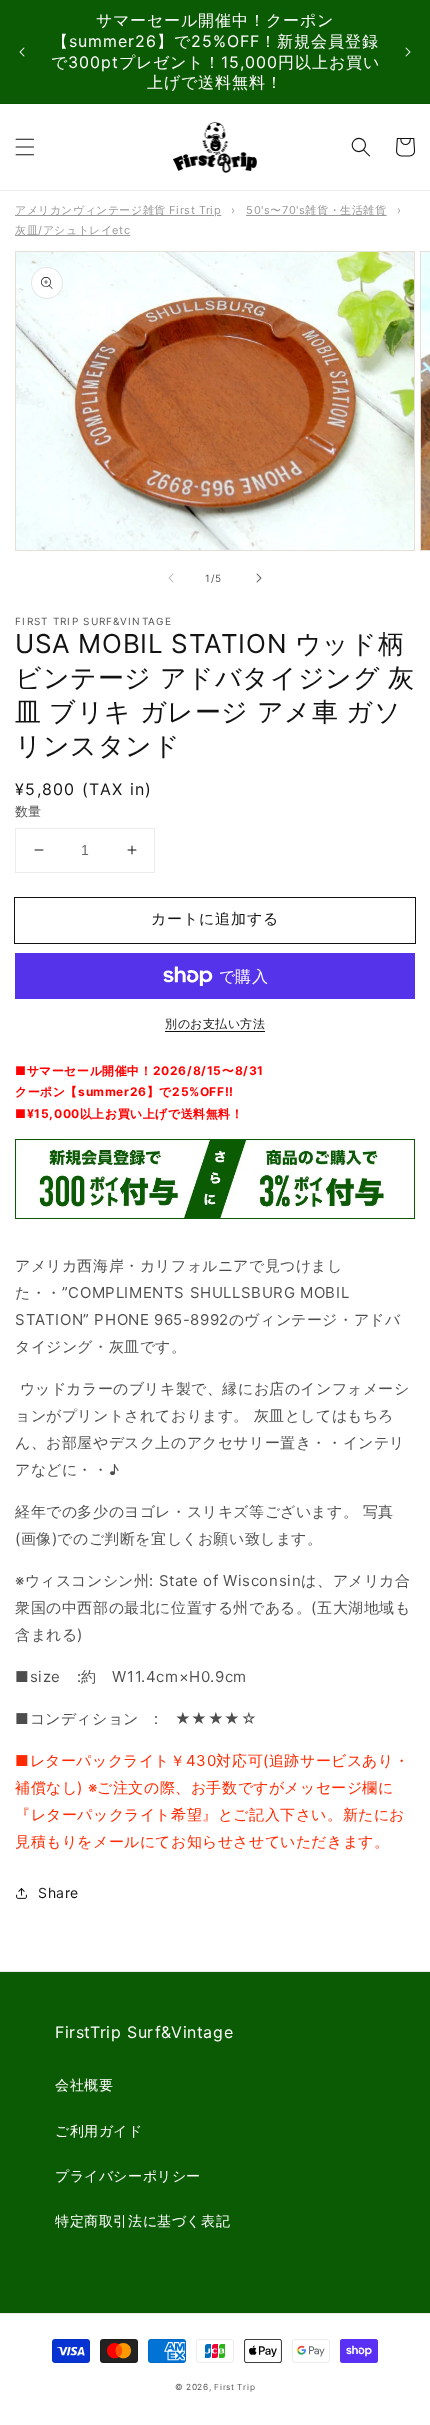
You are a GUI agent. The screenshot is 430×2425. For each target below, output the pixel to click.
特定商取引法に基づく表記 (142, 2220)
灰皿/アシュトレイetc (72, 230)
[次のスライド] (408, 52)
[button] (25, 147)
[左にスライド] (171, 578)
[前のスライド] (22, 52)
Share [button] (58, 1892)
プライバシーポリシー (128, 2175)
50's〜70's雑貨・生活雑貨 (316, 210)
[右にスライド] (259, 578)
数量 (28, 811)
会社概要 (84, 2084)
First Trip (234, 2387)
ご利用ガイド (99, 2130)
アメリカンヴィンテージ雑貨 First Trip (118, 210)
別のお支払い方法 (215, 1023)
